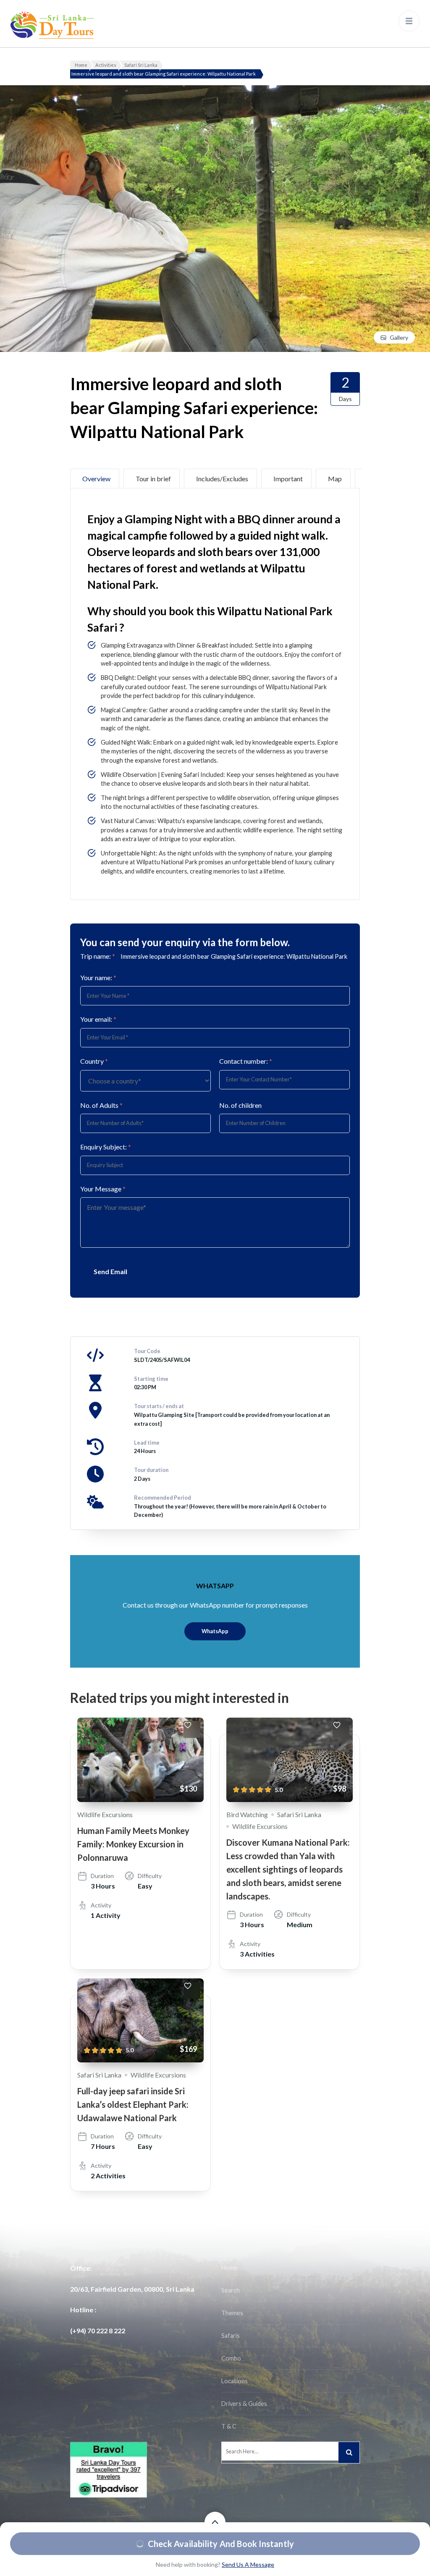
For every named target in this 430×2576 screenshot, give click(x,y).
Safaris (231, 2336)
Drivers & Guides (244, 2404)
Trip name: (98, 956)
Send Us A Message (248, 2564)
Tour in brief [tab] (153, 479)
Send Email (110, 1271)
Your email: (98, 1019)
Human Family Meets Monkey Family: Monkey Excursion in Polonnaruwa (133, 1844)
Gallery (399, 337)
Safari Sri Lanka (299, 1814)
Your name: (98, 977)
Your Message (103, 1189)
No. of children (240, 1105)
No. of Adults (101, 1105)
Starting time (151, 1379)
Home (229, 2268)
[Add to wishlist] (192, 1729)
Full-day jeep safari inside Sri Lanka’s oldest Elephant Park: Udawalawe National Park (133, 2104)
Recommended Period (163, 1498)
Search (231, 2290)
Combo (231, 2358)
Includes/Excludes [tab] (222, 479)
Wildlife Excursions (105, 1814)
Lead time (147, 1443)
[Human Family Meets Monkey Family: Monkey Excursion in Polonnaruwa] (140, 1760)
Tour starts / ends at (159, 1406)
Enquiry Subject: (106, 1147)
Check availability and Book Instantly (221, 2544)
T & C (229, 2426)
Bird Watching (247, 1814)
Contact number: (246, 1061)
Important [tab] (288, 479)
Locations (235, 2381)
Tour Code (147, 1351)
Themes (232, 2313)
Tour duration (151, 1470)
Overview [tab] (96, 479)
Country (94, 1061)
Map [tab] (335, 479)
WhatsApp (215, 1631)
